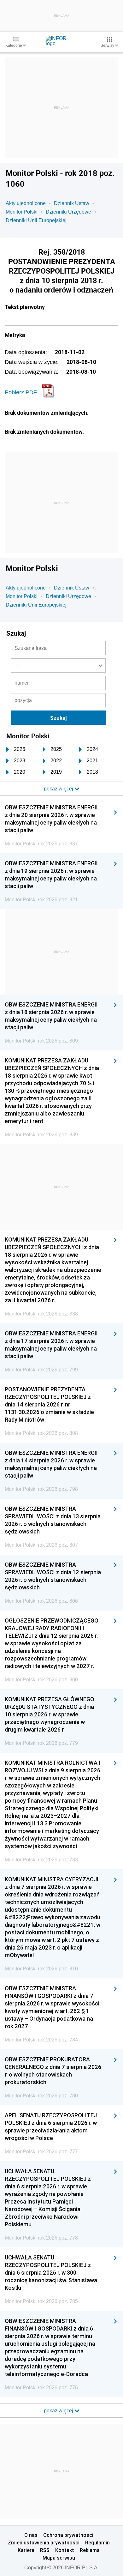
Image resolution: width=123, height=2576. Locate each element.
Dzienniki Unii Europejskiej (36, 220)
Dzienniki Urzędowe (68, 212)
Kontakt (65, 2550)
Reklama (90, 2550)
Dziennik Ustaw (72, 203)
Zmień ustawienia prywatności (44, 2543)
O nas (31, 2535)
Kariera (26, 2550)
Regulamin (97, 2543)
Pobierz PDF (21, 392)
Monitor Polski (22, 212)
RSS (45, 2550)
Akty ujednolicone (26, 203)
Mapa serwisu (59, 2558)
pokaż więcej (59, 2411)
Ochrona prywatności (68, 2535)
